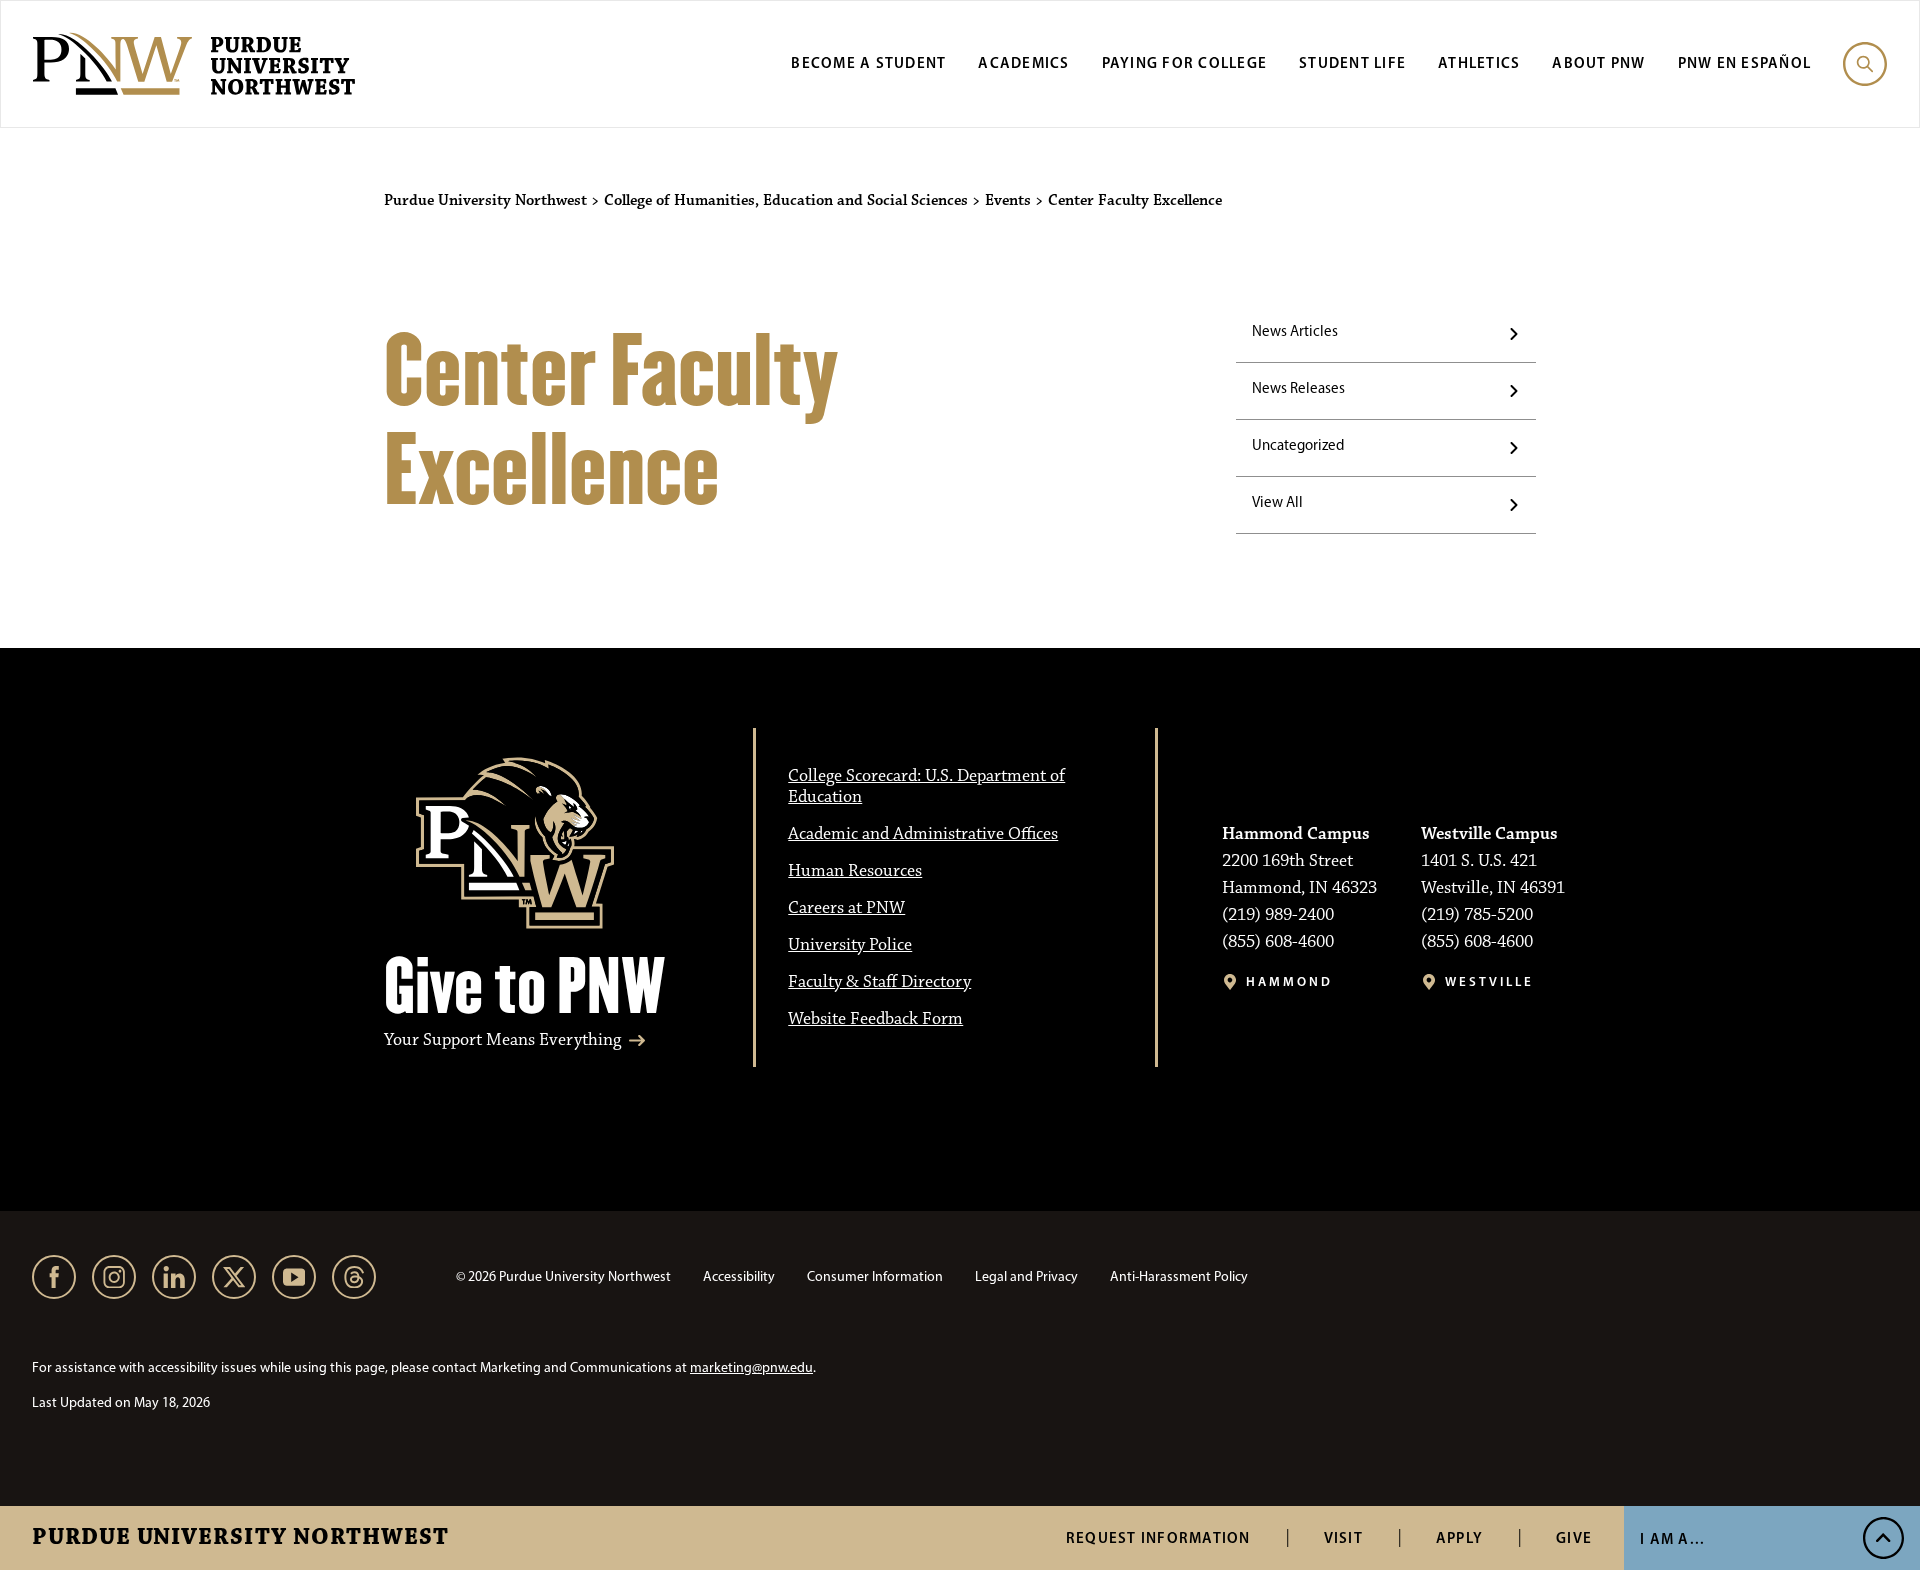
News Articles (1295, 331)
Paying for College (1185, 62)
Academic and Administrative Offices (923, 834)
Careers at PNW (846, 908)
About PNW (1598, 62)
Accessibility (739, 1276)
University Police (850, 945)
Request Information (1158, 1537)
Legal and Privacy (1026, 1276)
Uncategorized (1298, 445)
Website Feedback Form (875, 1019)
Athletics (1479, 62)
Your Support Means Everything (502, 1040)
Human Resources (855, 871)
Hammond (1289, 981)
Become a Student (868, 62)
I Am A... (1672, 1538)
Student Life (1352, 62)
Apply (1459, 1537)
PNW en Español (1745, 62)
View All (1277, 502)
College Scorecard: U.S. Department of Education (926, 786)
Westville (1489, 981)
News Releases (1298, 388)
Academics (1023, 62)
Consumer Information (875, 1276)
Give (1574, 1537)
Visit (1343, 1537)
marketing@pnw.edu (751, 1367)
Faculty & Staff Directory (879, 982)
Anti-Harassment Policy (1179, 1276)
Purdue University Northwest (240, 1538)
